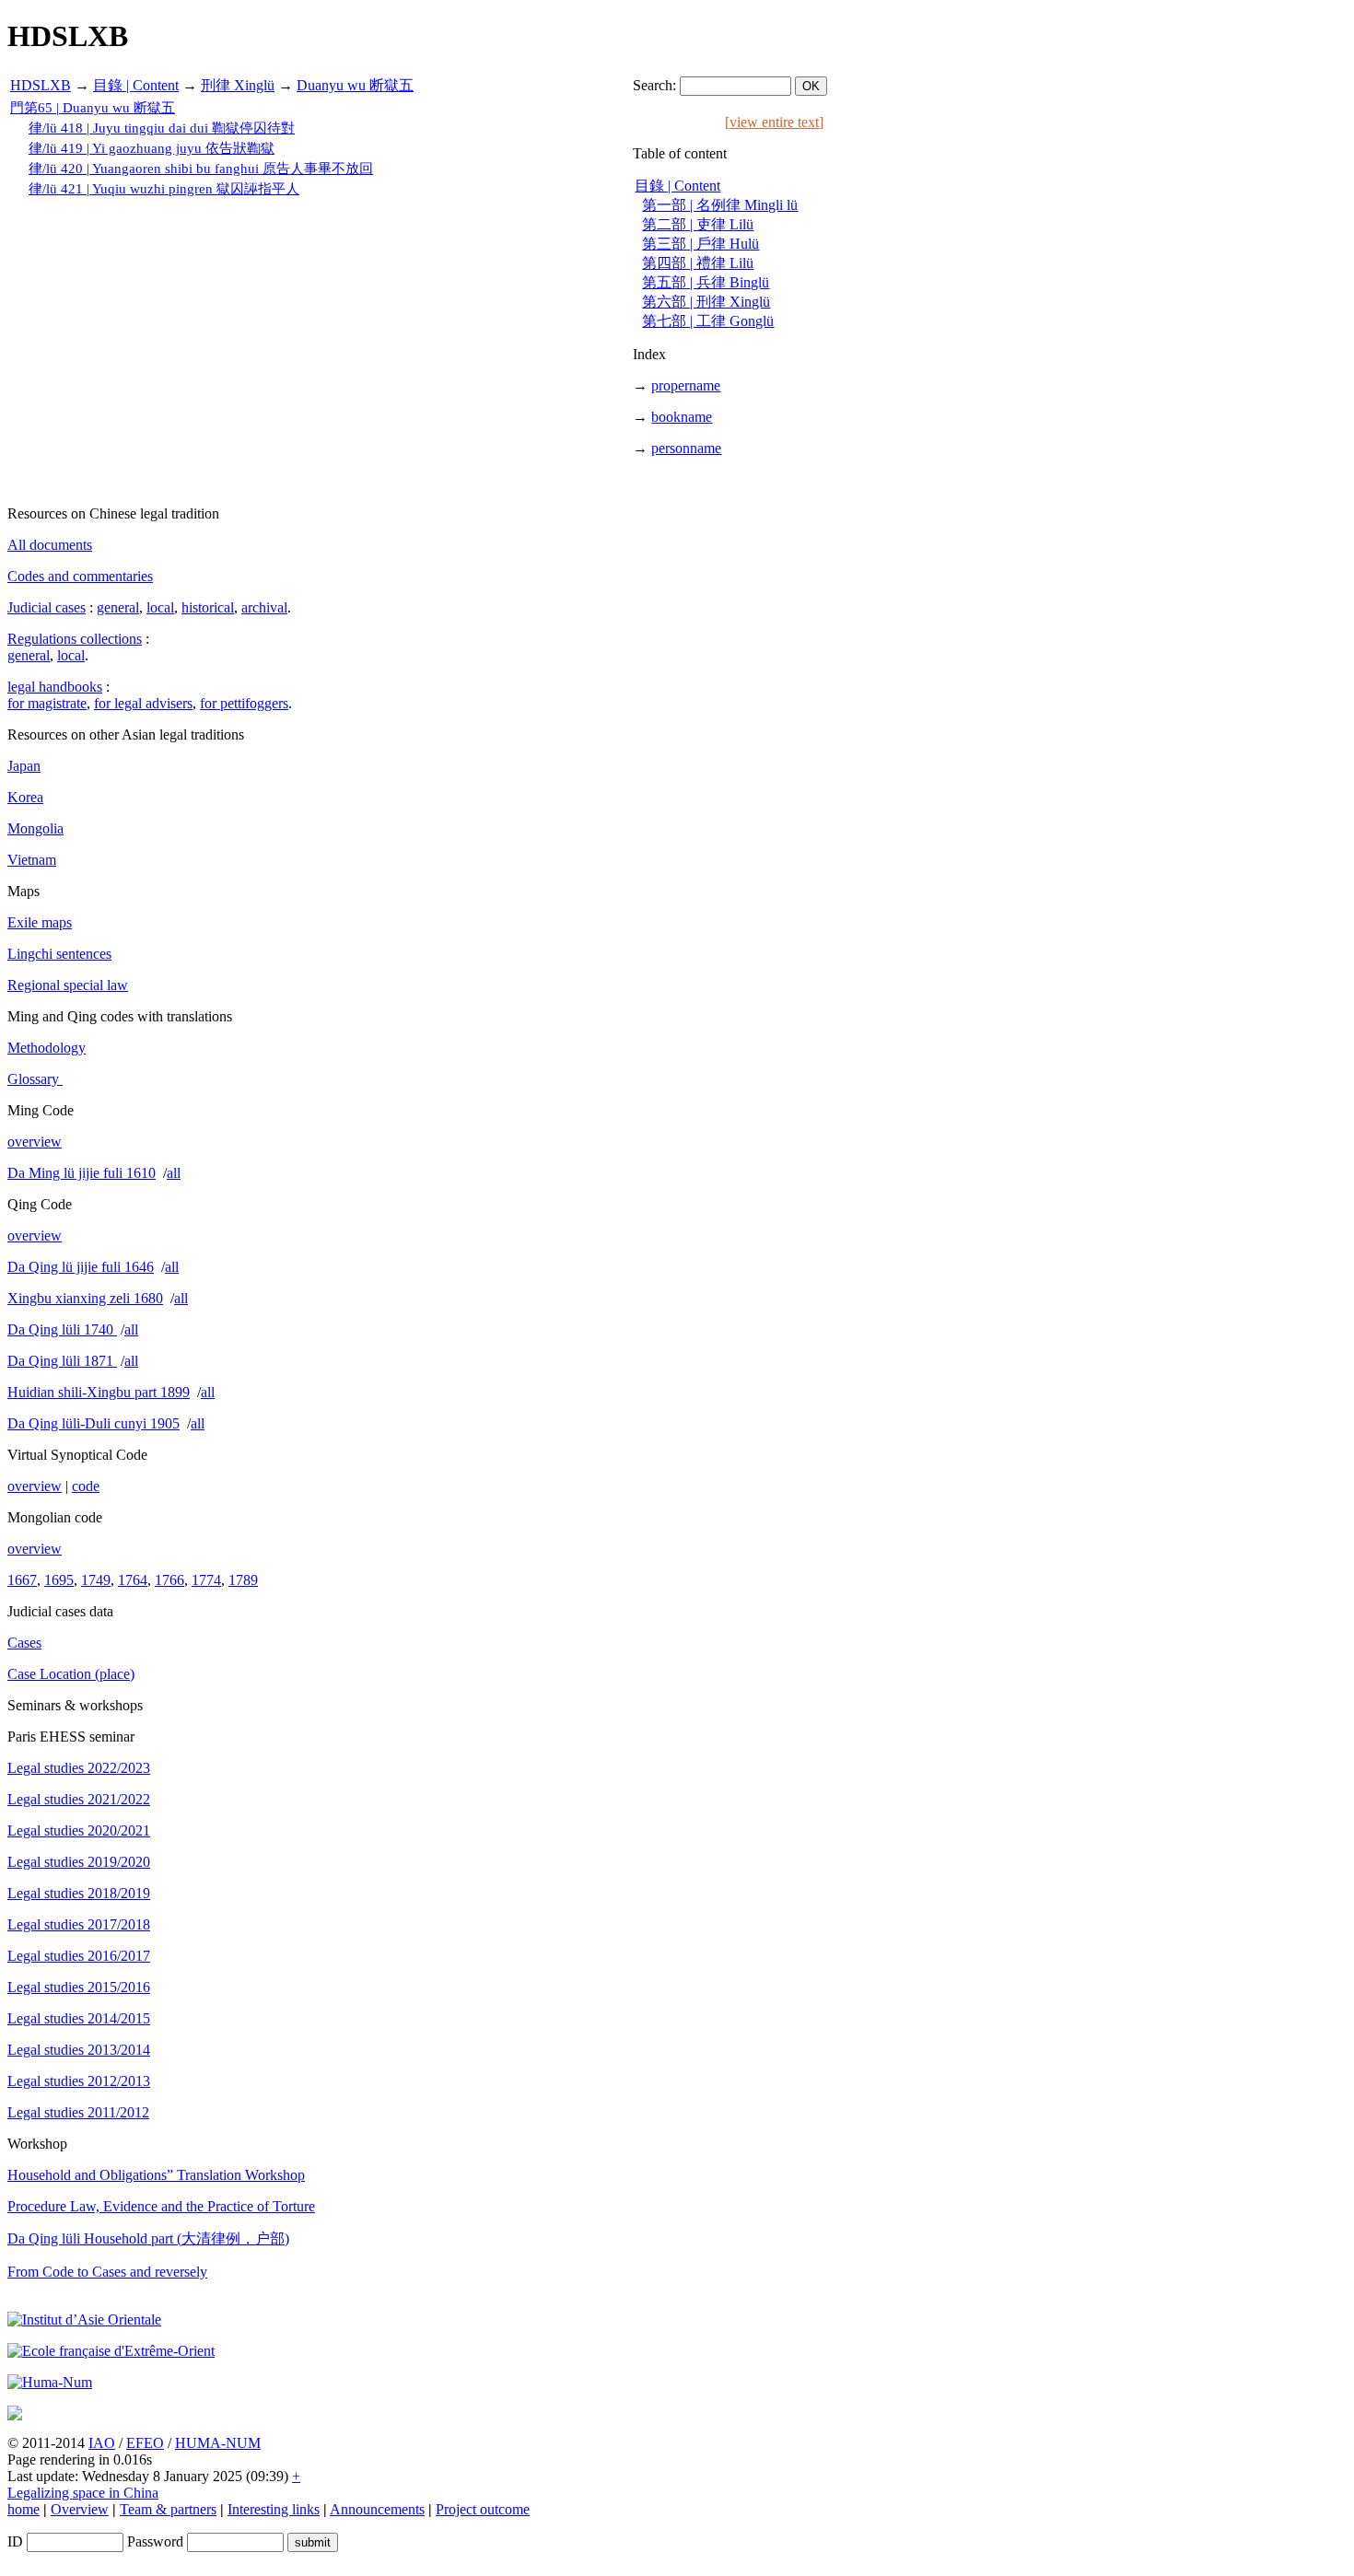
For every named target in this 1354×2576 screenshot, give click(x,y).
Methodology (47, 1048)
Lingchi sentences (59, 954)
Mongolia (35, 828)
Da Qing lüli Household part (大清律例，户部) (148, 2238)
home (23, 2509)
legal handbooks (55, 687)
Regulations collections (75, 639)
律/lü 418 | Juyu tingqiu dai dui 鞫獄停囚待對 (162, 128)
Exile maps (40, 922)
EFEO (145, 2443)
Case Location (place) (71, 1674)
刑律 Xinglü (238, 85)
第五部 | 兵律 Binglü (706, 282)
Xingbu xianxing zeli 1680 (85, 1298)
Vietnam (32, 860)
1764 (133, 1580)
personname (686, 448)
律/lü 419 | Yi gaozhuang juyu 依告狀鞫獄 (152, 148)
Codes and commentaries (80, 576)
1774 (206, 1580)
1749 (96, 1580)
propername (686, 385)
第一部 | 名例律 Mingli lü (720, 205)
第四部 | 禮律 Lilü (698, 263)
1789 (243, 1580)
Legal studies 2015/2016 (79, 1987)
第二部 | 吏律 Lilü (698, 224)
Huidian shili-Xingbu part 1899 (99, 1392)
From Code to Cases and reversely (107, 2272)
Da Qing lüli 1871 (62, 1361)
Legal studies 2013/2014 (79, 2050)
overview (35, 1142)
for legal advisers (143, 703)
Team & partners (168, 2509)
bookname (682, 417)
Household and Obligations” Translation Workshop (156, 2175)
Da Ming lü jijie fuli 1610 (82, 1173)
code (86, 1486)
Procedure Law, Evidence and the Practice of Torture (161, 2206)
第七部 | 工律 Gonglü (708, 321)
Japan (24, 766)
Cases (24, 1643)
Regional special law (68, 985)
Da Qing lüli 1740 (62, 1329)
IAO (102, 2443)
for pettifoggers (244, 703)
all (174, 1173)
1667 (22, 1580)
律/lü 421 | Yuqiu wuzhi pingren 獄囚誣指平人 (164, 189)
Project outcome (483, 2509)
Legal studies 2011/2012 (78, 2112)
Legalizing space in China (83, 2493)
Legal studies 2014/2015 (79, 2018)
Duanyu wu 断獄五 (355, 85)
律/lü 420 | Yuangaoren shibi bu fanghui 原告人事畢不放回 (201, 169)
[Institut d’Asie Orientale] (84, 2320)
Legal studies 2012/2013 (79, 2081)
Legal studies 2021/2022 (79, 1799)
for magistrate (47, 703)
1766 (169, 1580)
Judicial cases (47, 607)
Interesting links (274, 2509)
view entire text (774, 122)
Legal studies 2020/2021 (79, 1830)
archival (264, 607)
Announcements (377, 2509)
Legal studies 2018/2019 (79, 1893)
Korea (25, 797)
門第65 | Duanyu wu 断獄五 (93, 108)
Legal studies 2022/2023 (79, 1768)
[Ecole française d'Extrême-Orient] (111, 2351)
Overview (80, 2509)
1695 (59, 1580)
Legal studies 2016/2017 (79, 1956)
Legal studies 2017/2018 (79, 1924)
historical (208, 607)
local (160, 607)
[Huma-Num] (50, 2382)
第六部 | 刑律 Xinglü (706, 302)
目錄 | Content (136, 85)
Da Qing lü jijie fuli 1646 (81, 1267)
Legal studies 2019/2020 (79, 1862)
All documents (50, 545)
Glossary (35, 1079)
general (118, 607)
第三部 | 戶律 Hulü (700, 244)
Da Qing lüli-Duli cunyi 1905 (93, 1423)
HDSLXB (41, 85)
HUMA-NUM (218, 2443)
